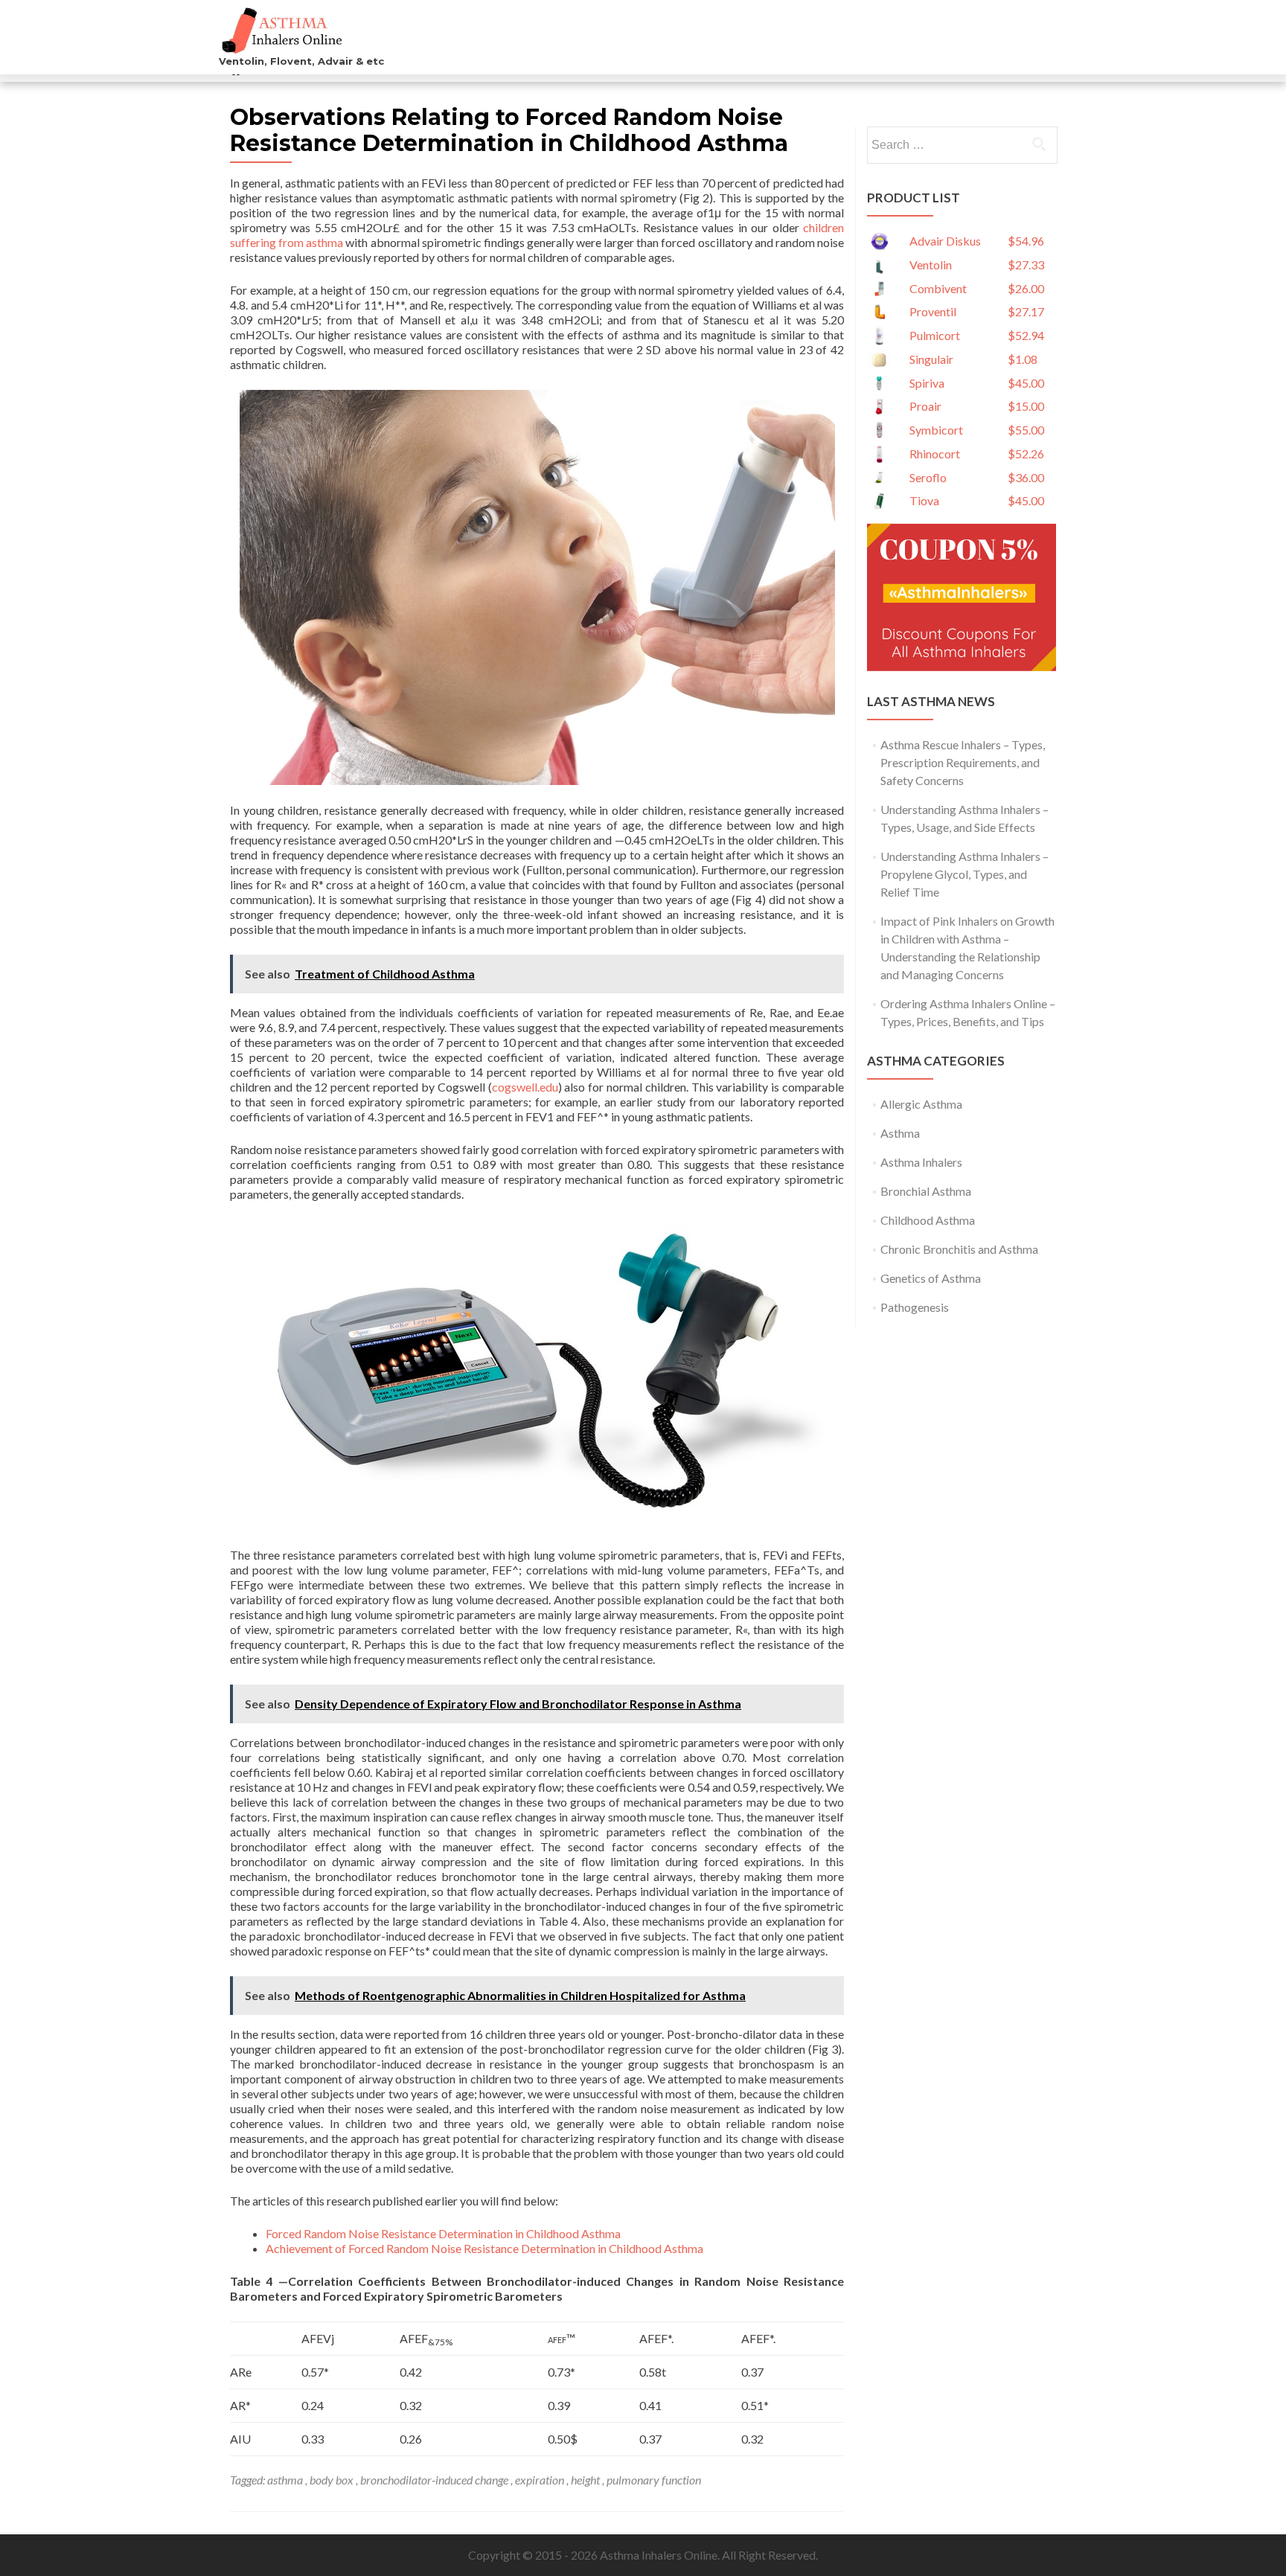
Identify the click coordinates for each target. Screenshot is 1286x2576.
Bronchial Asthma (926, 1191)
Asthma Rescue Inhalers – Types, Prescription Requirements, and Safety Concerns (963, 762)
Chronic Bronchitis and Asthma (959, 1249)
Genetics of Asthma (931, 1278)
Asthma (900, 1133)
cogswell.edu (525, 1087)
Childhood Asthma (928, 1220)
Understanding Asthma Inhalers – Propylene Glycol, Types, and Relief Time (964, 874)
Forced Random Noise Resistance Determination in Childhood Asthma (443, 2233)
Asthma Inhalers (921, 1162)
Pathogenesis (915, 1307)
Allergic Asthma (921, 1104)
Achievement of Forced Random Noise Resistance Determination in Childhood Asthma (484, 2248)
